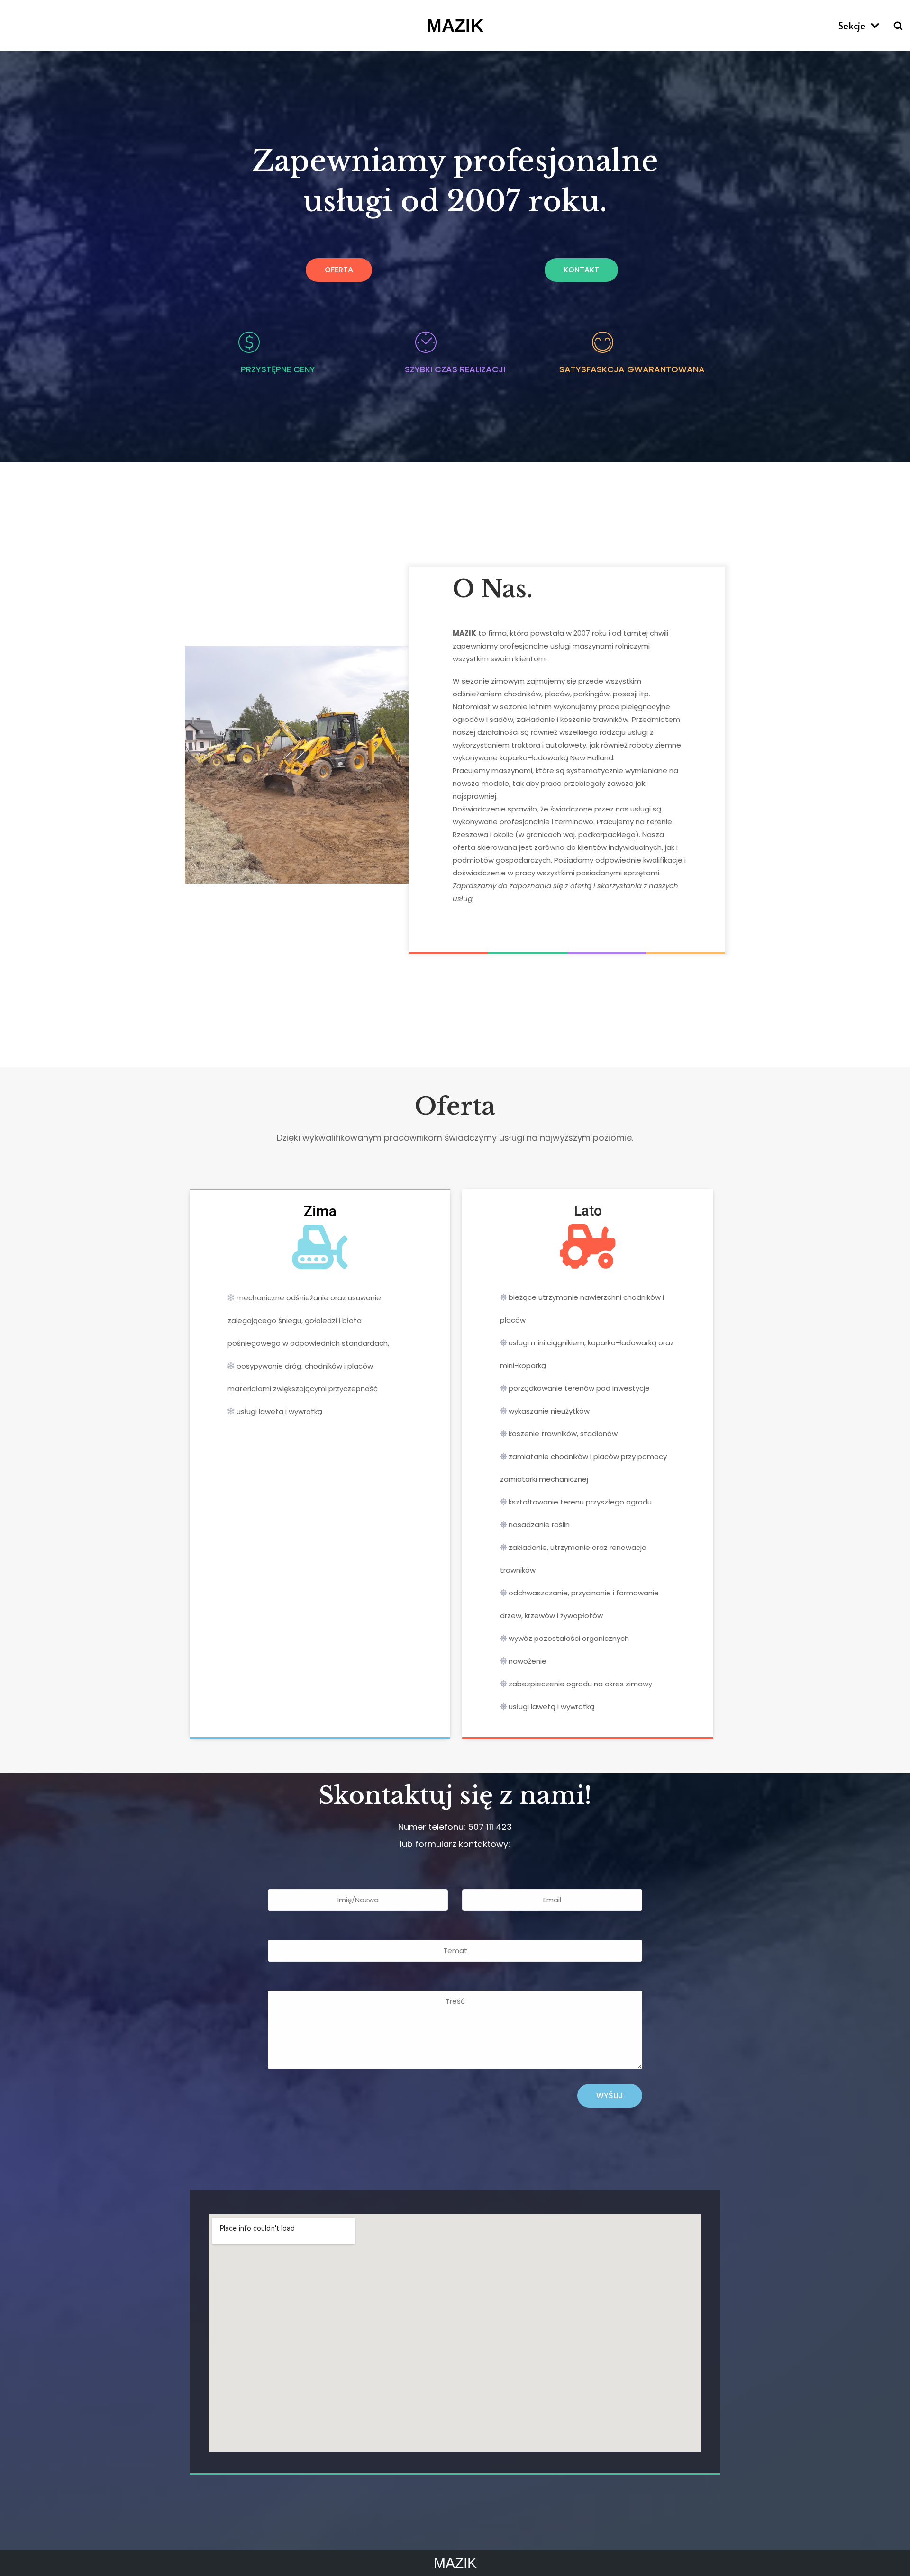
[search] (898, 26)
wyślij (610, 2095)
